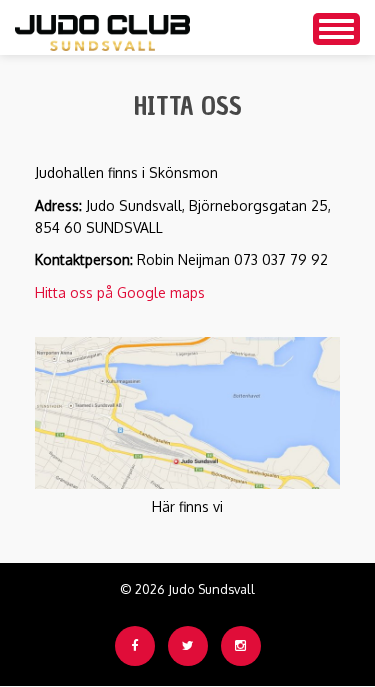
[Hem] (102, 28)
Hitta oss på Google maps (120, 292)
